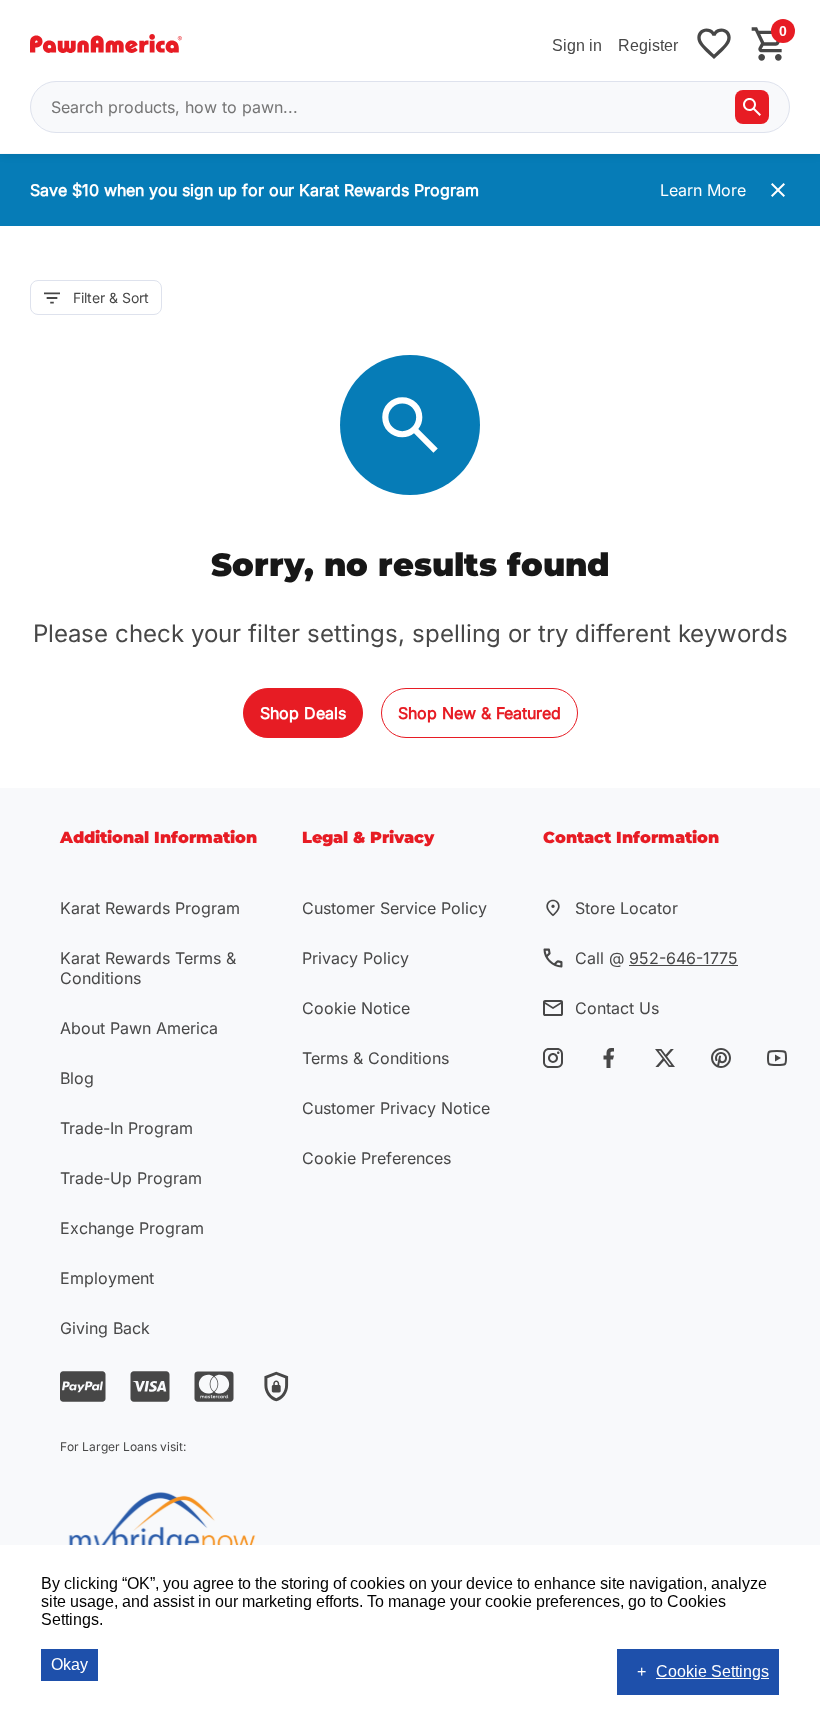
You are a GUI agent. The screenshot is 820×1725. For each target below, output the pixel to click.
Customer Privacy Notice (396, 1108)
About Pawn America (139, 1028)
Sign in (577, 45)
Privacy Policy (355, 958)
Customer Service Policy (394, 908)
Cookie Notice (356, 1008)
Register (648, 45)
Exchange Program (132, 1228)
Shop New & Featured (479, 713)
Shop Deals (303, 713)
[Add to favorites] (714, 45)
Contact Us (617, 1008)
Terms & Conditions (375, 1058)
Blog (77, 1078)
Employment (107, 1278)
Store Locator (626, 908)
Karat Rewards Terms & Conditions (148, 968)
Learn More (703, 190)
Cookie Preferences (376, 1158)
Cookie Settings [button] (712, 1671)
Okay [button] (69, 1664)
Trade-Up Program (131, 1178)
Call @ (656, 958)
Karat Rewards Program (150, 908)
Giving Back (105, 1328)
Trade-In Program (126, 1128)
